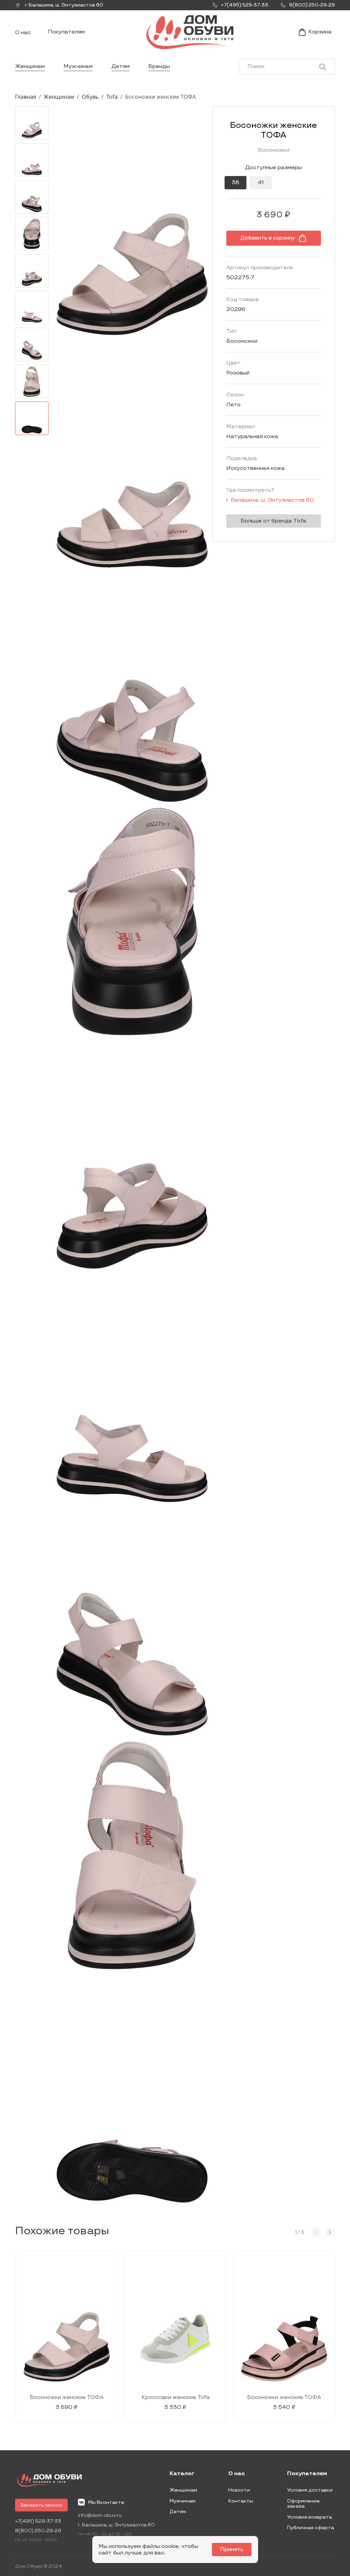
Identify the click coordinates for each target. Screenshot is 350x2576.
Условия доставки (310, 2490)
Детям (120, 66)
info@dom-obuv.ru (100, 2515)
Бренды (159, 66)
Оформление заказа (303, 2504)
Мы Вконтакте (106, 2502)
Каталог (182, 2474)
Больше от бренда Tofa (273, 521)
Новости (239, 2490)
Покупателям (66, 32)
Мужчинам (78, 66)
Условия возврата (309, 2517)
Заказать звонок (41, 2505)
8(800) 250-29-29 (38, 2531)
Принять (232, 2550)
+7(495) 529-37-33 (38, 2521)
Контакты (241, 2501)
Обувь (90, 97)
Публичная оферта (311, 2528)
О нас (23, 33)
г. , (64, 5)
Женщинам (30, 66)
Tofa (112, 97)
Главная (26, 97)
